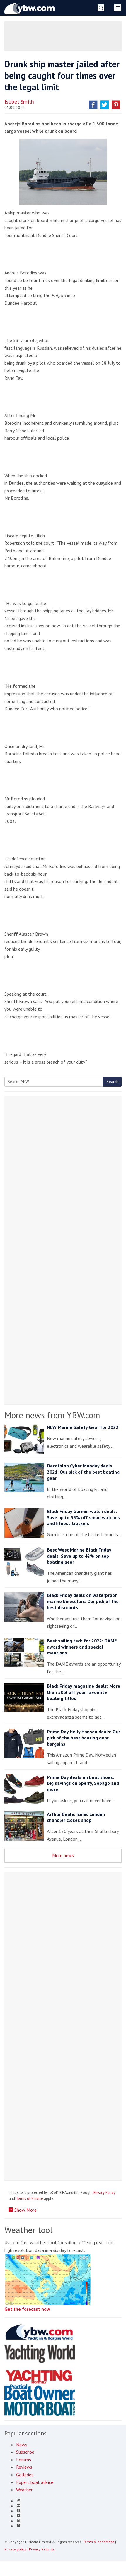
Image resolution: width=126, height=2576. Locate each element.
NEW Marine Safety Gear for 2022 (83, 1427)
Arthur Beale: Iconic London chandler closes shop (76, 1817)
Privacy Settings (42, 2549)
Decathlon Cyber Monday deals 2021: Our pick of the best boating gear (83, 1472)
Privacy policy (15, 2549)
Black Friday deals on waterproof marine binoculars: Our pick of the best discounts (83, 1601)
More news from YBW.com (52, 1415)
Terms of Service (29, 2198)
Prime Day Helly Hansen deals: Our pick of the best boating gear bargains (84, 1738)
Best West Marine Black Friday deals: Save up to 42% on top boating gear (79, 1556)
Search (112, 1082)
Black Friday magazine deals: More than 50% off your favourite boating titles (84, 1692)
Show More (25, 2210)
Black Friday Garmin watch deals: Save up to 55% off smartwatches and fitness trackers (83, 1517)
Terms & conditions (99, 2542)
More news (63, 1855)
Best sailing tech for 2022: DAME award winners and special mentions (82, 1647)
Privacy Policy (104, 2193)
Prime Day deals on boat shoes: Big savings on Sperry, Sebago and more (83, 1783)
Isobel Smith (19, 102)
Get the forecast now (27, 2309)
